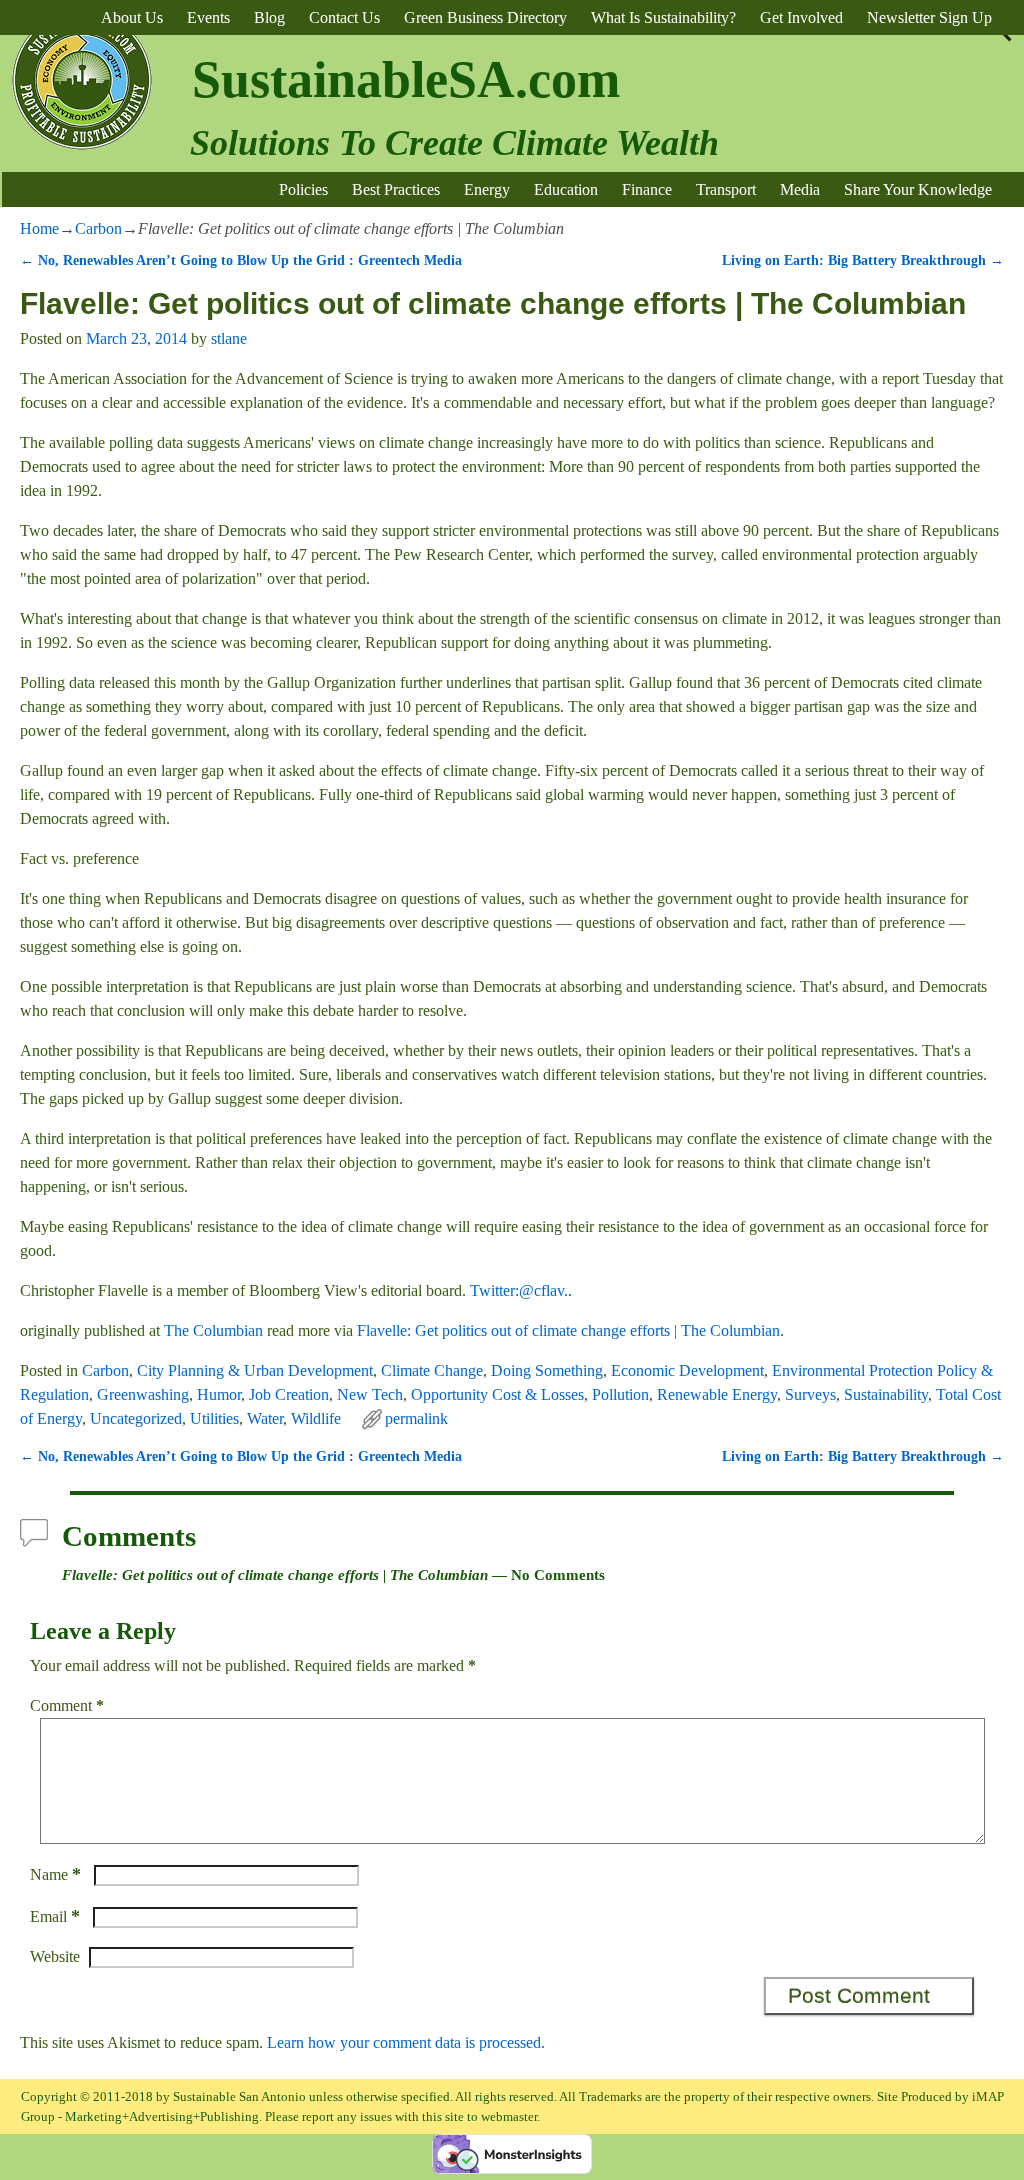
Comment (67, 1705)
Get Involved (801, 17)
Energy (487, 189)
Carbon (98, 228)
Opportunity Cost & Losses (497, 1394)
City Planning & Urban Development (255, 1370)
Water (265, 1418)
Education (566, 189)
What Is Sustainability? (663, 17)
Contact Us (344, 17)
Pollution (620, 1394)
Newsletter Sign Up (929, 17)
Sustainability (886, 1394)
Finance (647, 189)
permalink (416, 1418)
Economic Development (687, 1370)
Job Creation (289, 1394)
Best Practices (396, 189)
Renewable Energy (717, 1394)
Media (800, 189)
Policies (303, 189)
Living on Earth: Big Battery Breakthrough (863, 260)
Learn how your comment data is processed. (406, 2042)
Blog (269, 17)
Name (55, 1874)
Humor (219, 1394)
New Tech (370, 1394)
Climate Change (432, 1370)
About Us (132, 17)
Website (55, 1956)
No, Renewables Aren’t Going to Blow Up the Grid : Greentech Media (241, 260)
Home (39, 228)
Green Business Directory (485, 17)
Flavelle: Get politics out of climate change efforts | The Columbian (568, 1330)
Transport (726, 189)
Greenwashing (143, 1394)
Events (208, 17)
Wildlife (316, 1418)
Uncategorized (136, 1418)
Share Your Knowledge (918, 189)
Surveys (810, 1394)
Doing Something (547, 1370)
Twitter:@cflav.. (521, 1290)
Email (55, 1916)
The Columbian (213, 1330)
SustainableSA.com (406, 79)
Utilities (214, 1418)
